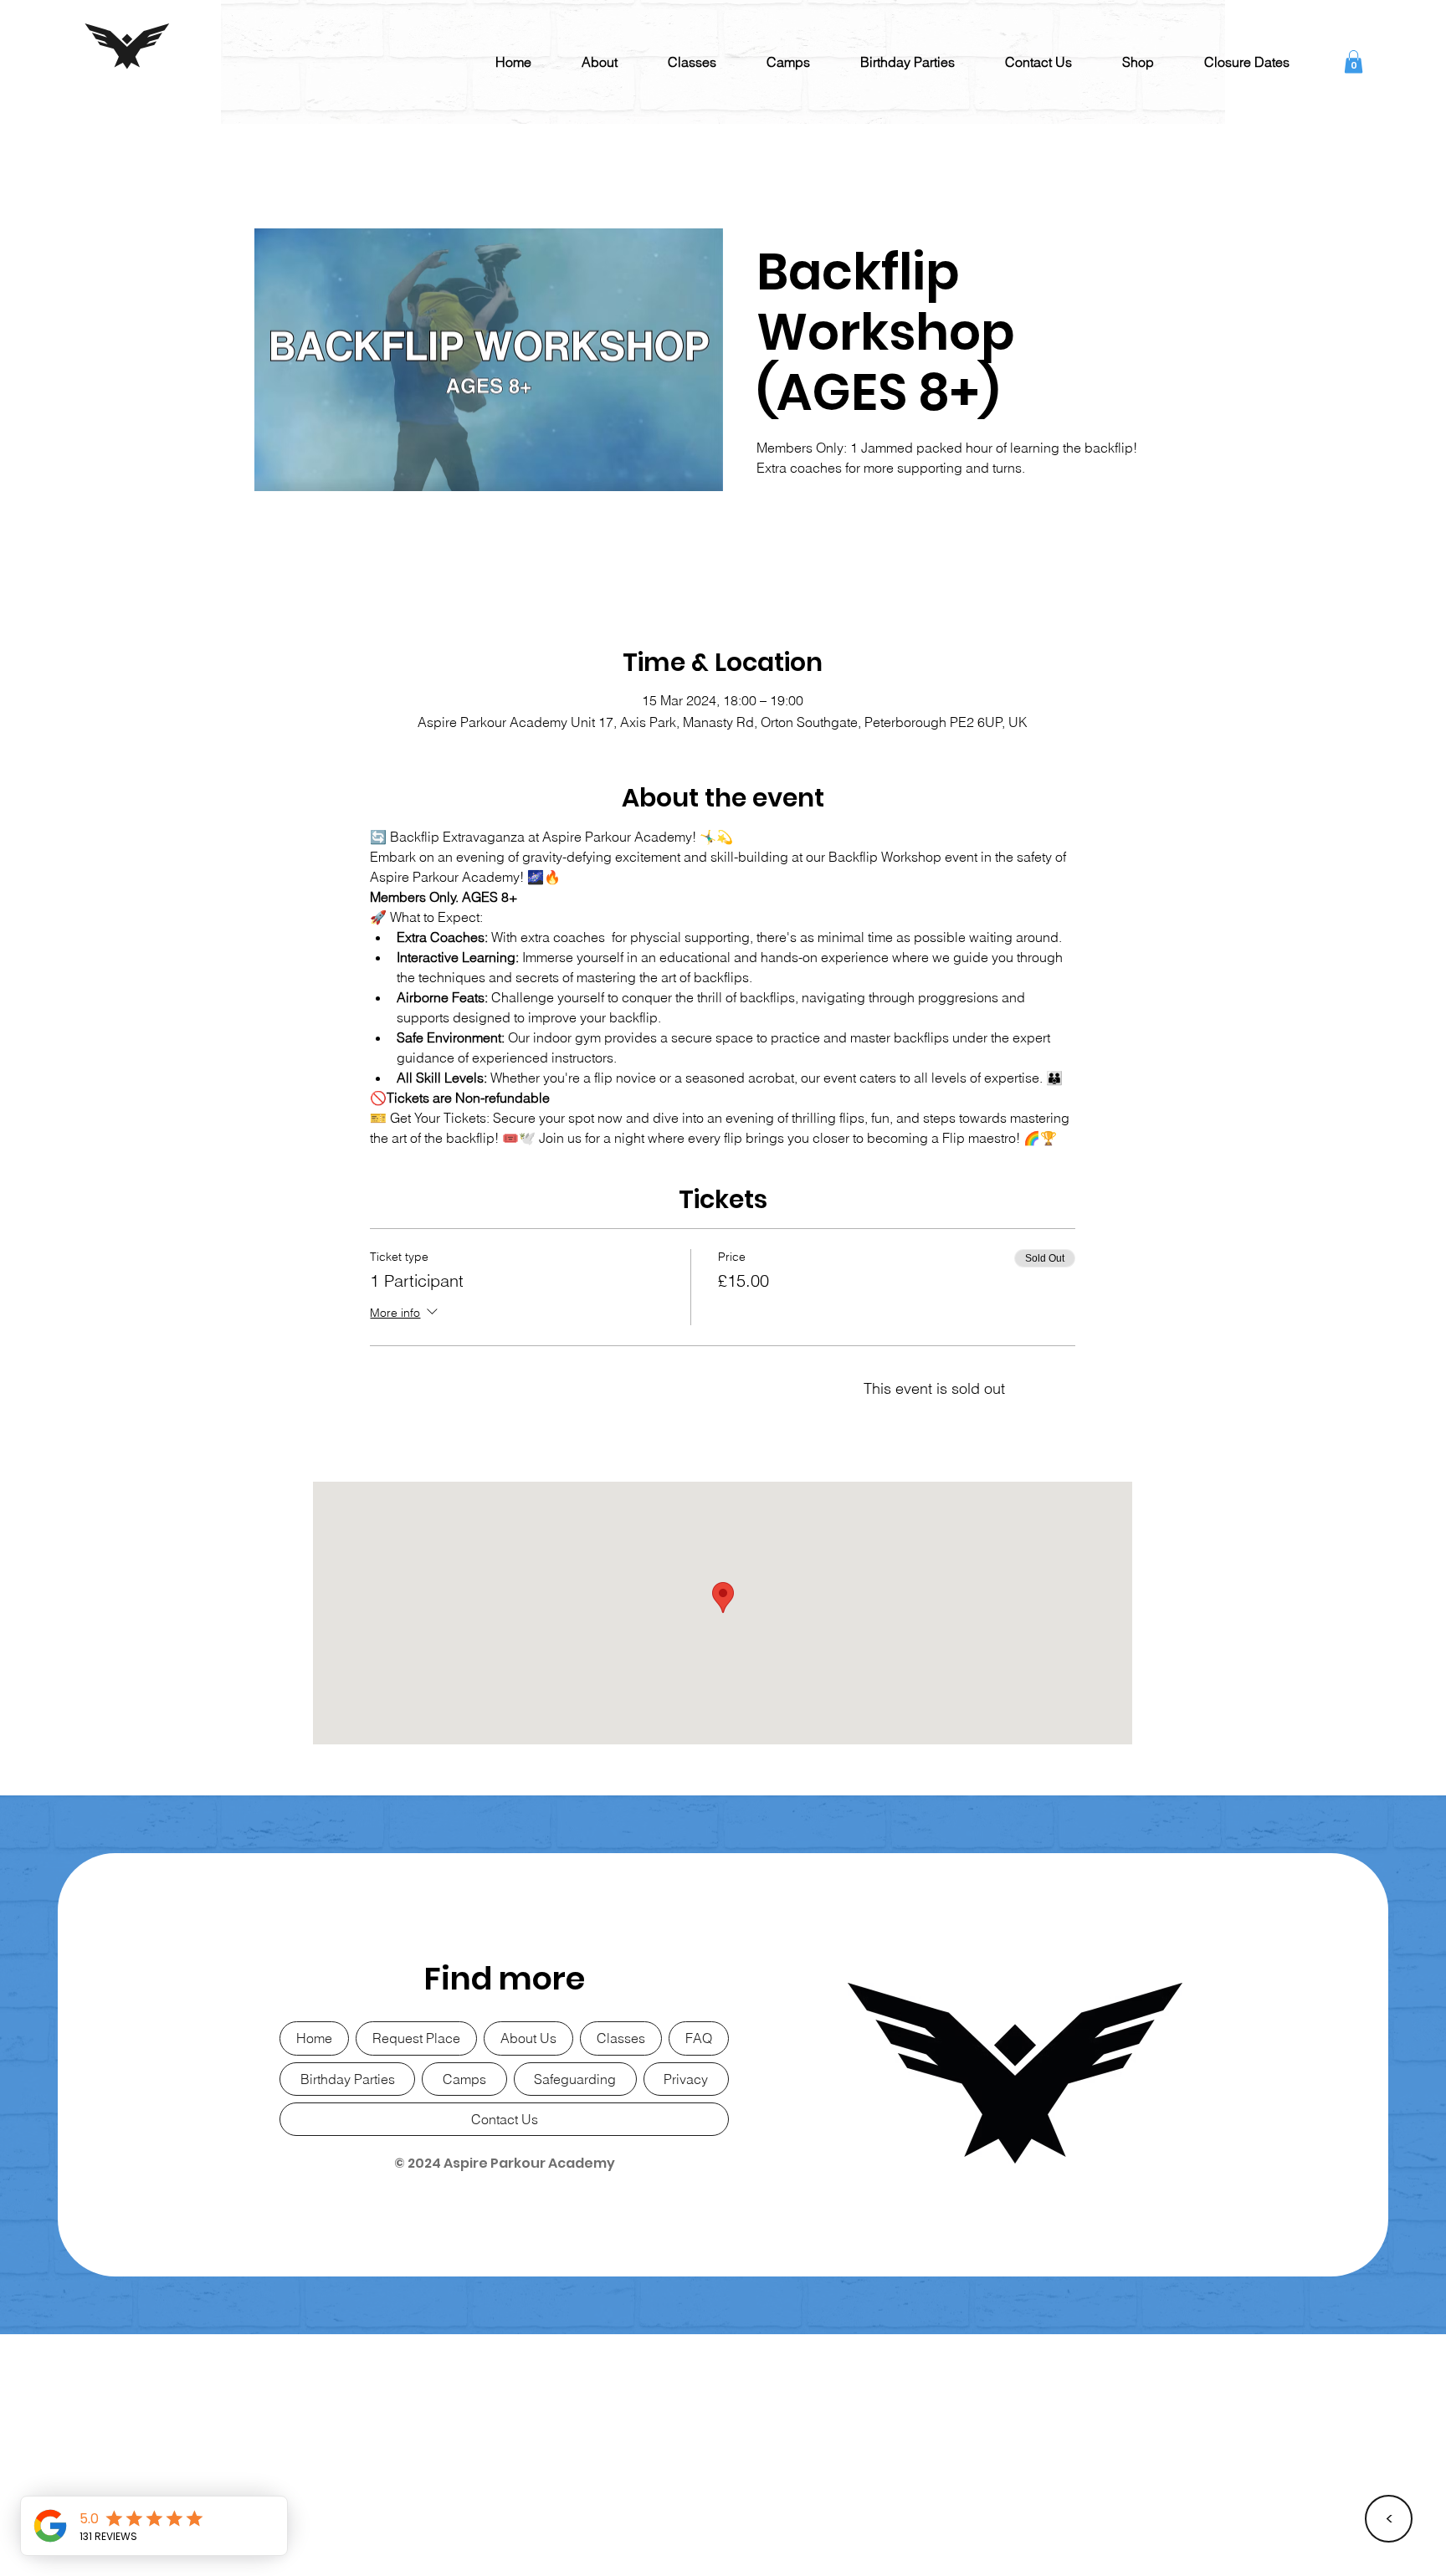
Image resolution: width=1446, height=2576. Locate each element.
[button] (600, 62)
